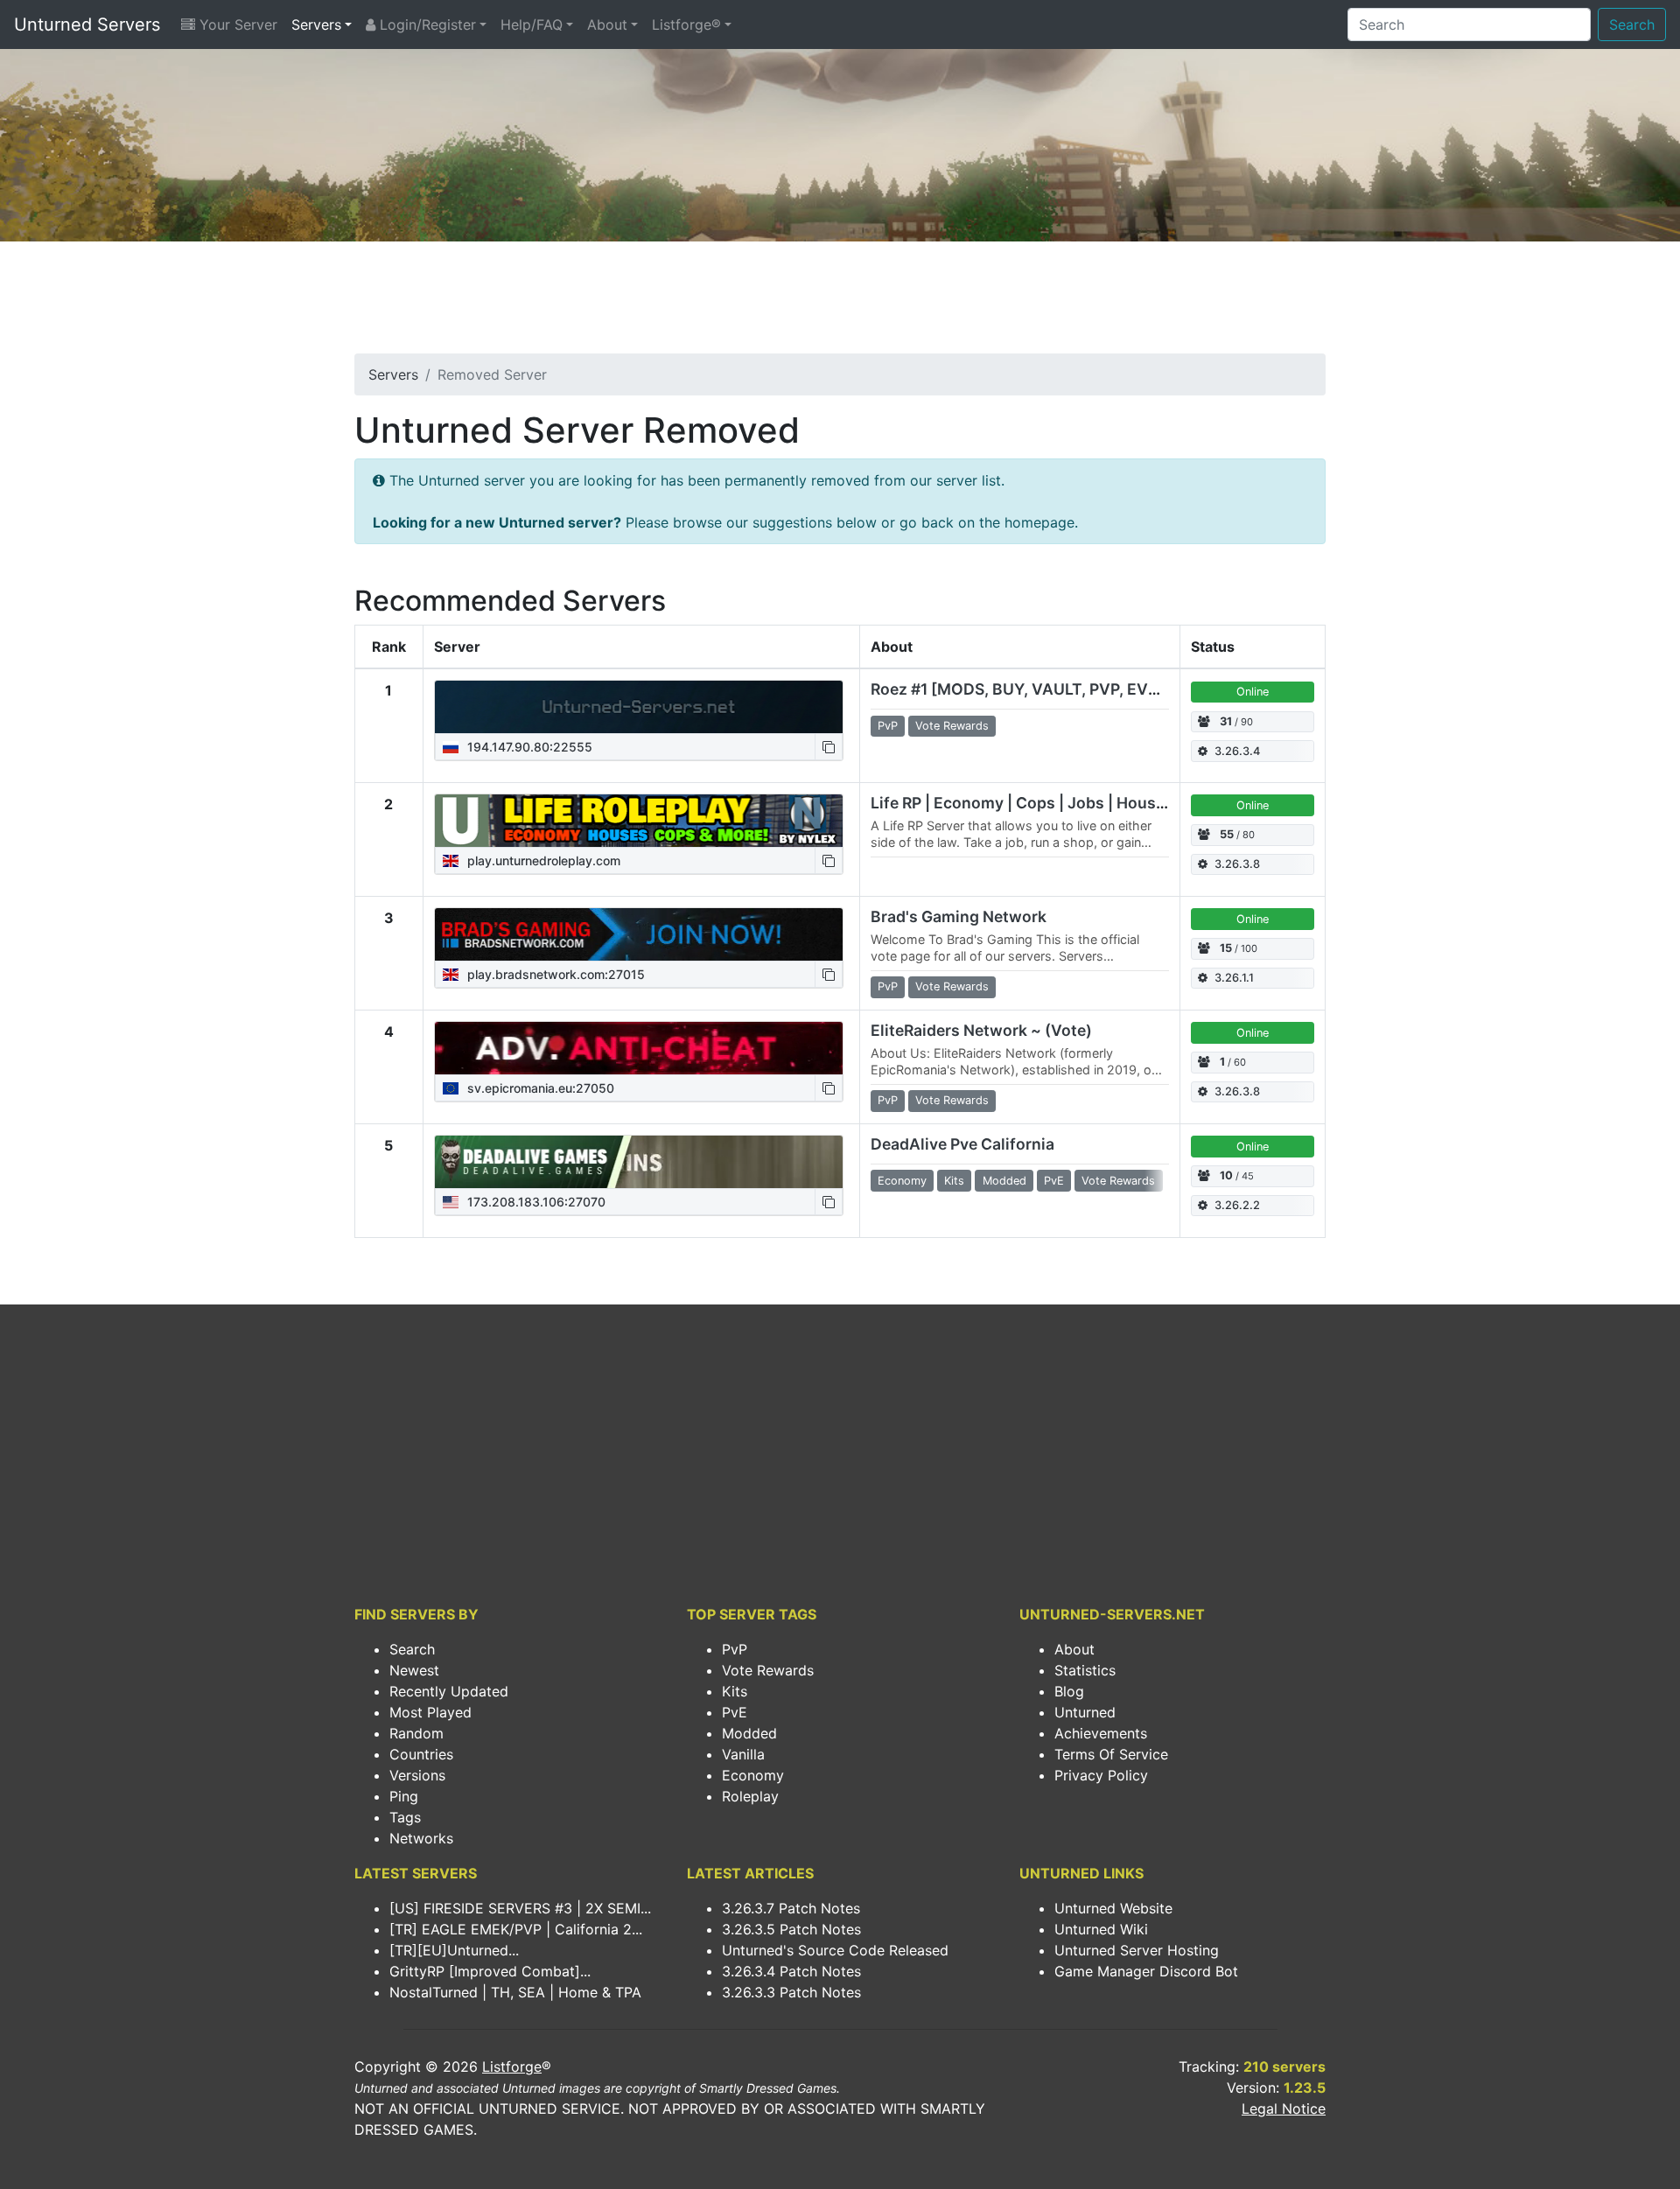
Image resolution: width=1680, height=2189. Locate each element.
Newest (414, 1670)
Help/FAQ (532, 24)
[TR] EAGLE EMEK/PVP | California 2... (516, 1929)
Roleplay (750, 1796)
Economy (753, 1775)
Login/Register (426, 24)
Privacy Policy (1101, 1775)
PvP (735, 1649)
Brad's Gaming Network (959, 916)
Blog (1069, 1691)
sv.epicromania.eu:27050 (539, 1088)
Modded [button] (1004, 1181)
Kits (735, 1691)
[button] (829, 747)
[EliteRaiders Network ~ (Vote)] (639, 1048)
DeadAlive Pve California (962, 1144)
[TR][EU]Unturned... (454, 1950)
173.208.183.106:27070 (535, 1202)
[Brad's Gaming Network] (639, 934)
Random (416, 1733)
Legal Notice (1284, 2109)
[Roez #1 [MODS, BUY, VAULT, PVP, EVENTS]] (639, 707)
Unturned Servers (87, 24)
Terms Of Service (1111, 1754)
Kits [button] (954, 1181)
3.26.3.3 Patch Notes (791, 1992)
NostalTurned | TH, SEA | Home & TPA (515, 1992)
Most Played (430, 1712)
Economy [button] (902, 1181)
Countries (421, 1754)
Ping (404, 1796)
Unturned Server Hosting (1137, 1950)
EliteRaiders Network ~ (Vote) (981, 1030)
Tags (405, 1817)
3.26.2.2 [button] (1237, 1205)
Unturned (1085, 1712)
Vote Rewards (768, 1670)
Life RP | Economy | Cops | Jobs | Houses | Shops (1052, 803)
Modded (749, 1733)
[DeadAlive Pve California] (639, 1162)
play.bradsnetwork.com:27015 (554, 974)
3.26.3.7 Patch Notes (791, 1908)
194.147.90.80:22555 (528, 747)
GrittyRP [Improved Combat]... (490, 1971)
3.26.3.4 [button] (1237, 751)
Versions (417, 1775)
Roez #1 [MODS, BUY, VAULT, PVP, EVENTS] (1033, 689)
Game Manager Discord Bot (1146, 1971)
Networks (421, 1838)
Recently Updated (449, 1691)
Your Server (236, 24)
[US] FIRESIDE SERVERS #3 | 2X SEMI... (520, 1908)
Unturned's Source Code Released (835, 1950)
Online (1253, 692)
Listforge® (686, 24)
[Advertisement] (840, 303)
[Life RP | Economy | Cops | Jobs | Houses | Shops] (639, 821)
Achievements (1101, 1733)
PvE (735, 1712)
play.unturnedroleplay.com (542, 860)
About (607, 24)
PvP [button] (888, 726)
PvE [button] (1054, 1181)
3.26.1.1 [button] (1234, 978)
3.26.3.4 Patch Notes (791, 1971)
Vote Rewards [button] (952, 726)
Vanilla (743, 1754)
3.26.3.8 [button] (1237, 864)
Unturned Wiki (1101, 1929)
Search (1632, 24)
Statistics (1085, 1670)
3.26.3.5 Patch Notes (791, 1929)
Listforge (512, 2067)
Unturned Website (1113, 1908)
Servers (316, 24)
